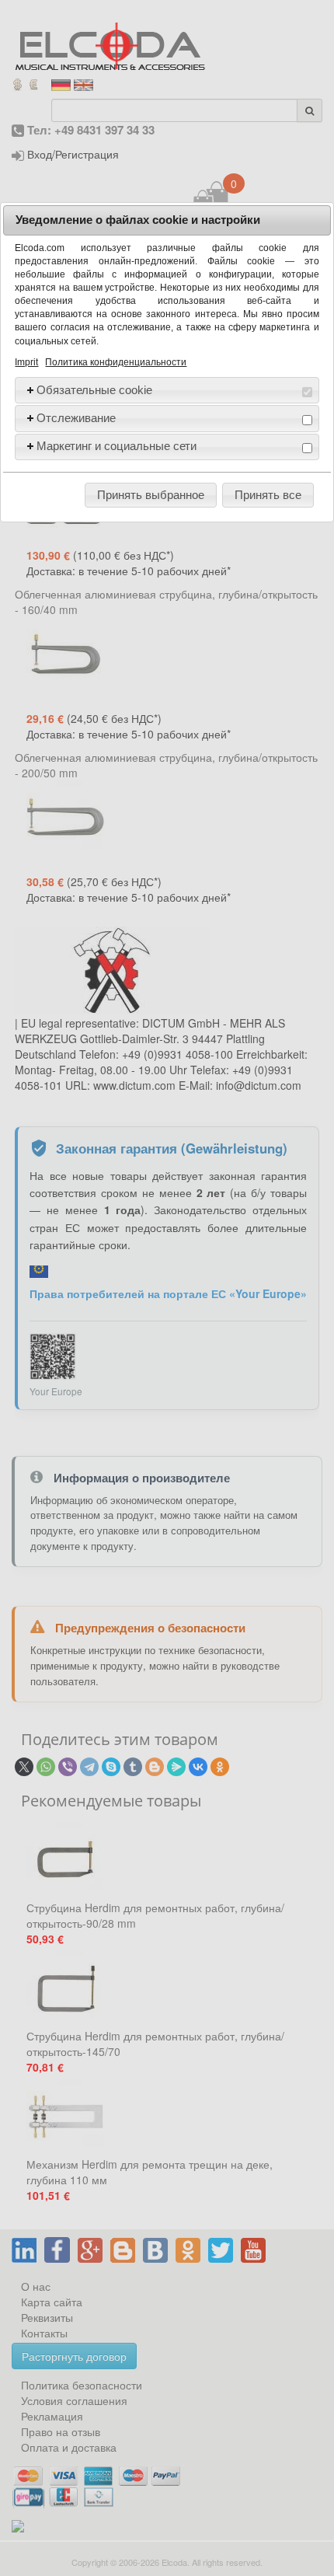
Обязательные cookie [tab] (94, 390)
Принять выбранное (151, 495)
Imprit (26, 362)
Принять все (268, 495)
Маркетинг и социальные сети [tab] (117, 446)
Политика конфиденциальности (116, 362)
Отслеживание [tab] (76, 418)
